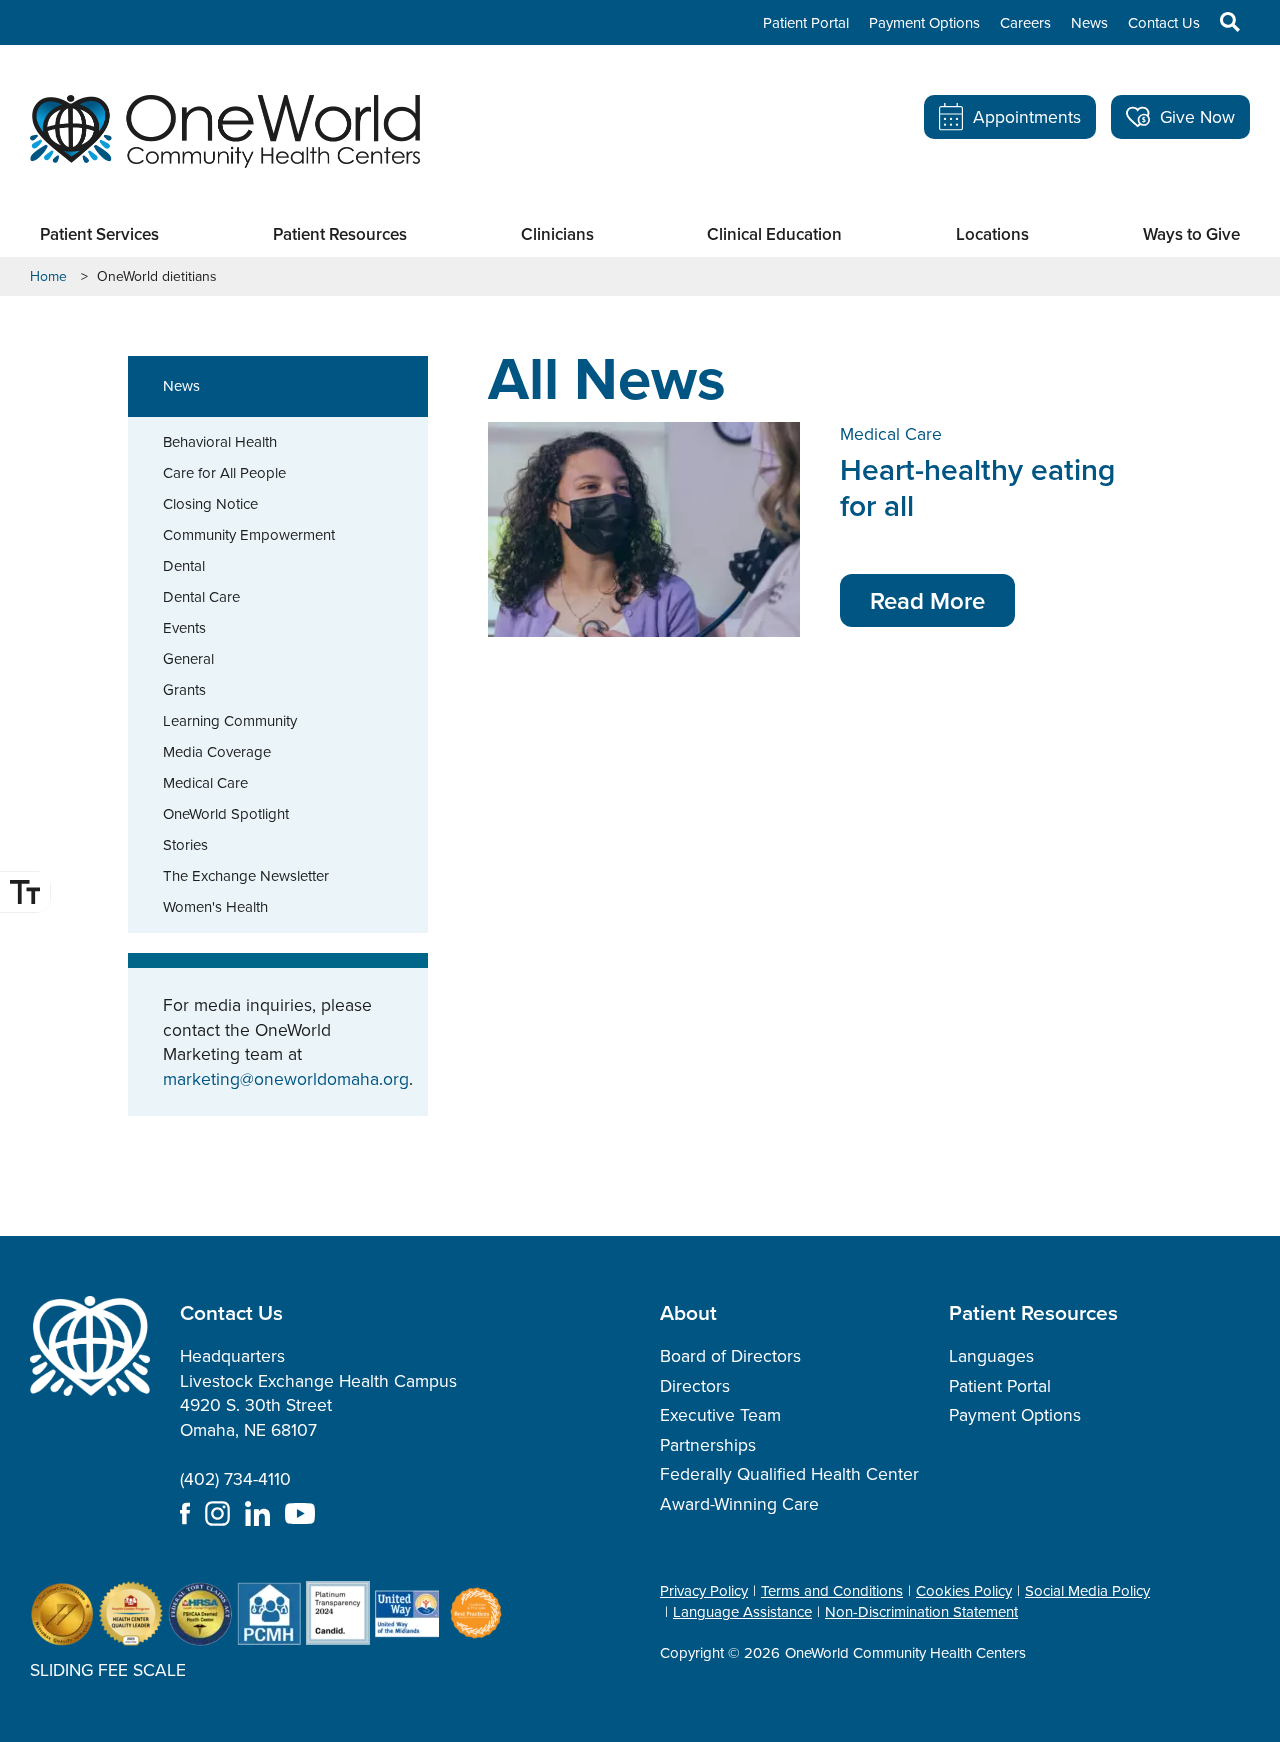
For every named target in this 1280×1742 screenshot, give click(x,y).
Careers (1025, 23)
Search (1220, 22)
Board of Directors (730, 1356)
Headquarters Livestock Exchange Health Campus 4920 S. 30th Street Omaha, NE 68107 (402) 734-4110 (318, 1417)
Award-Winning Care (739, 1504)
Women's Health (215, 907)
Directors (695, 1386)
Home (48, 277)
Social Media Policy (1087, 1591)
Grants (184, 690)
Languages (991, 1356)
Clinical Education (774, 234)
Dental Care (201, 597)
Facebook (185, 1513)
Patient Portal (806, 23)
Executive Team (720, 1415)
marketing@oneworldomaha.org (286, 1079)
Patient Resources (340, 234)
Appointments (1027, 117)
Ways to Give (1191, 234)
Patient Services (99, 234)
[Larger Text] (25, 892)
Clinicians (557, 234)
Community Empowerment (249, 535)
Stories (185, 845)
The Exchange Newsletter (246, 876)
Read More (927, 600)
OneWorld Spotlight (226, 814)
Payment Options (924, 23)
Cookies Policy (964, 1591)
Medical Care (205, 783)
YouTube (300, 1513)
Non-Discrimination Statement (921, 1612)
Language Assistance (742, 1612)
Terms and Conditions (832, 1591)
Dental (184, 566)
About (688, 1312)
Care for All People (224, 473)
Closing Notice (210, 504)
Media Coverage (217, 752)
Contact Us (1164, 23)
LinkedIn (257, 1513)
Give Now (1197, 117)
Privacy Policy (704, 1591)
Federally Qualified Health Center (789, 1474)
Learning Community (230, 721)
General (188, 659)
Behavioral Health (220, 442)
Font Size (25, 892)
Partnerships (708, 1445)
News (1089, 23)
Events (184, 628)
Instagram (217, 1513)
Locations (992, 234)
